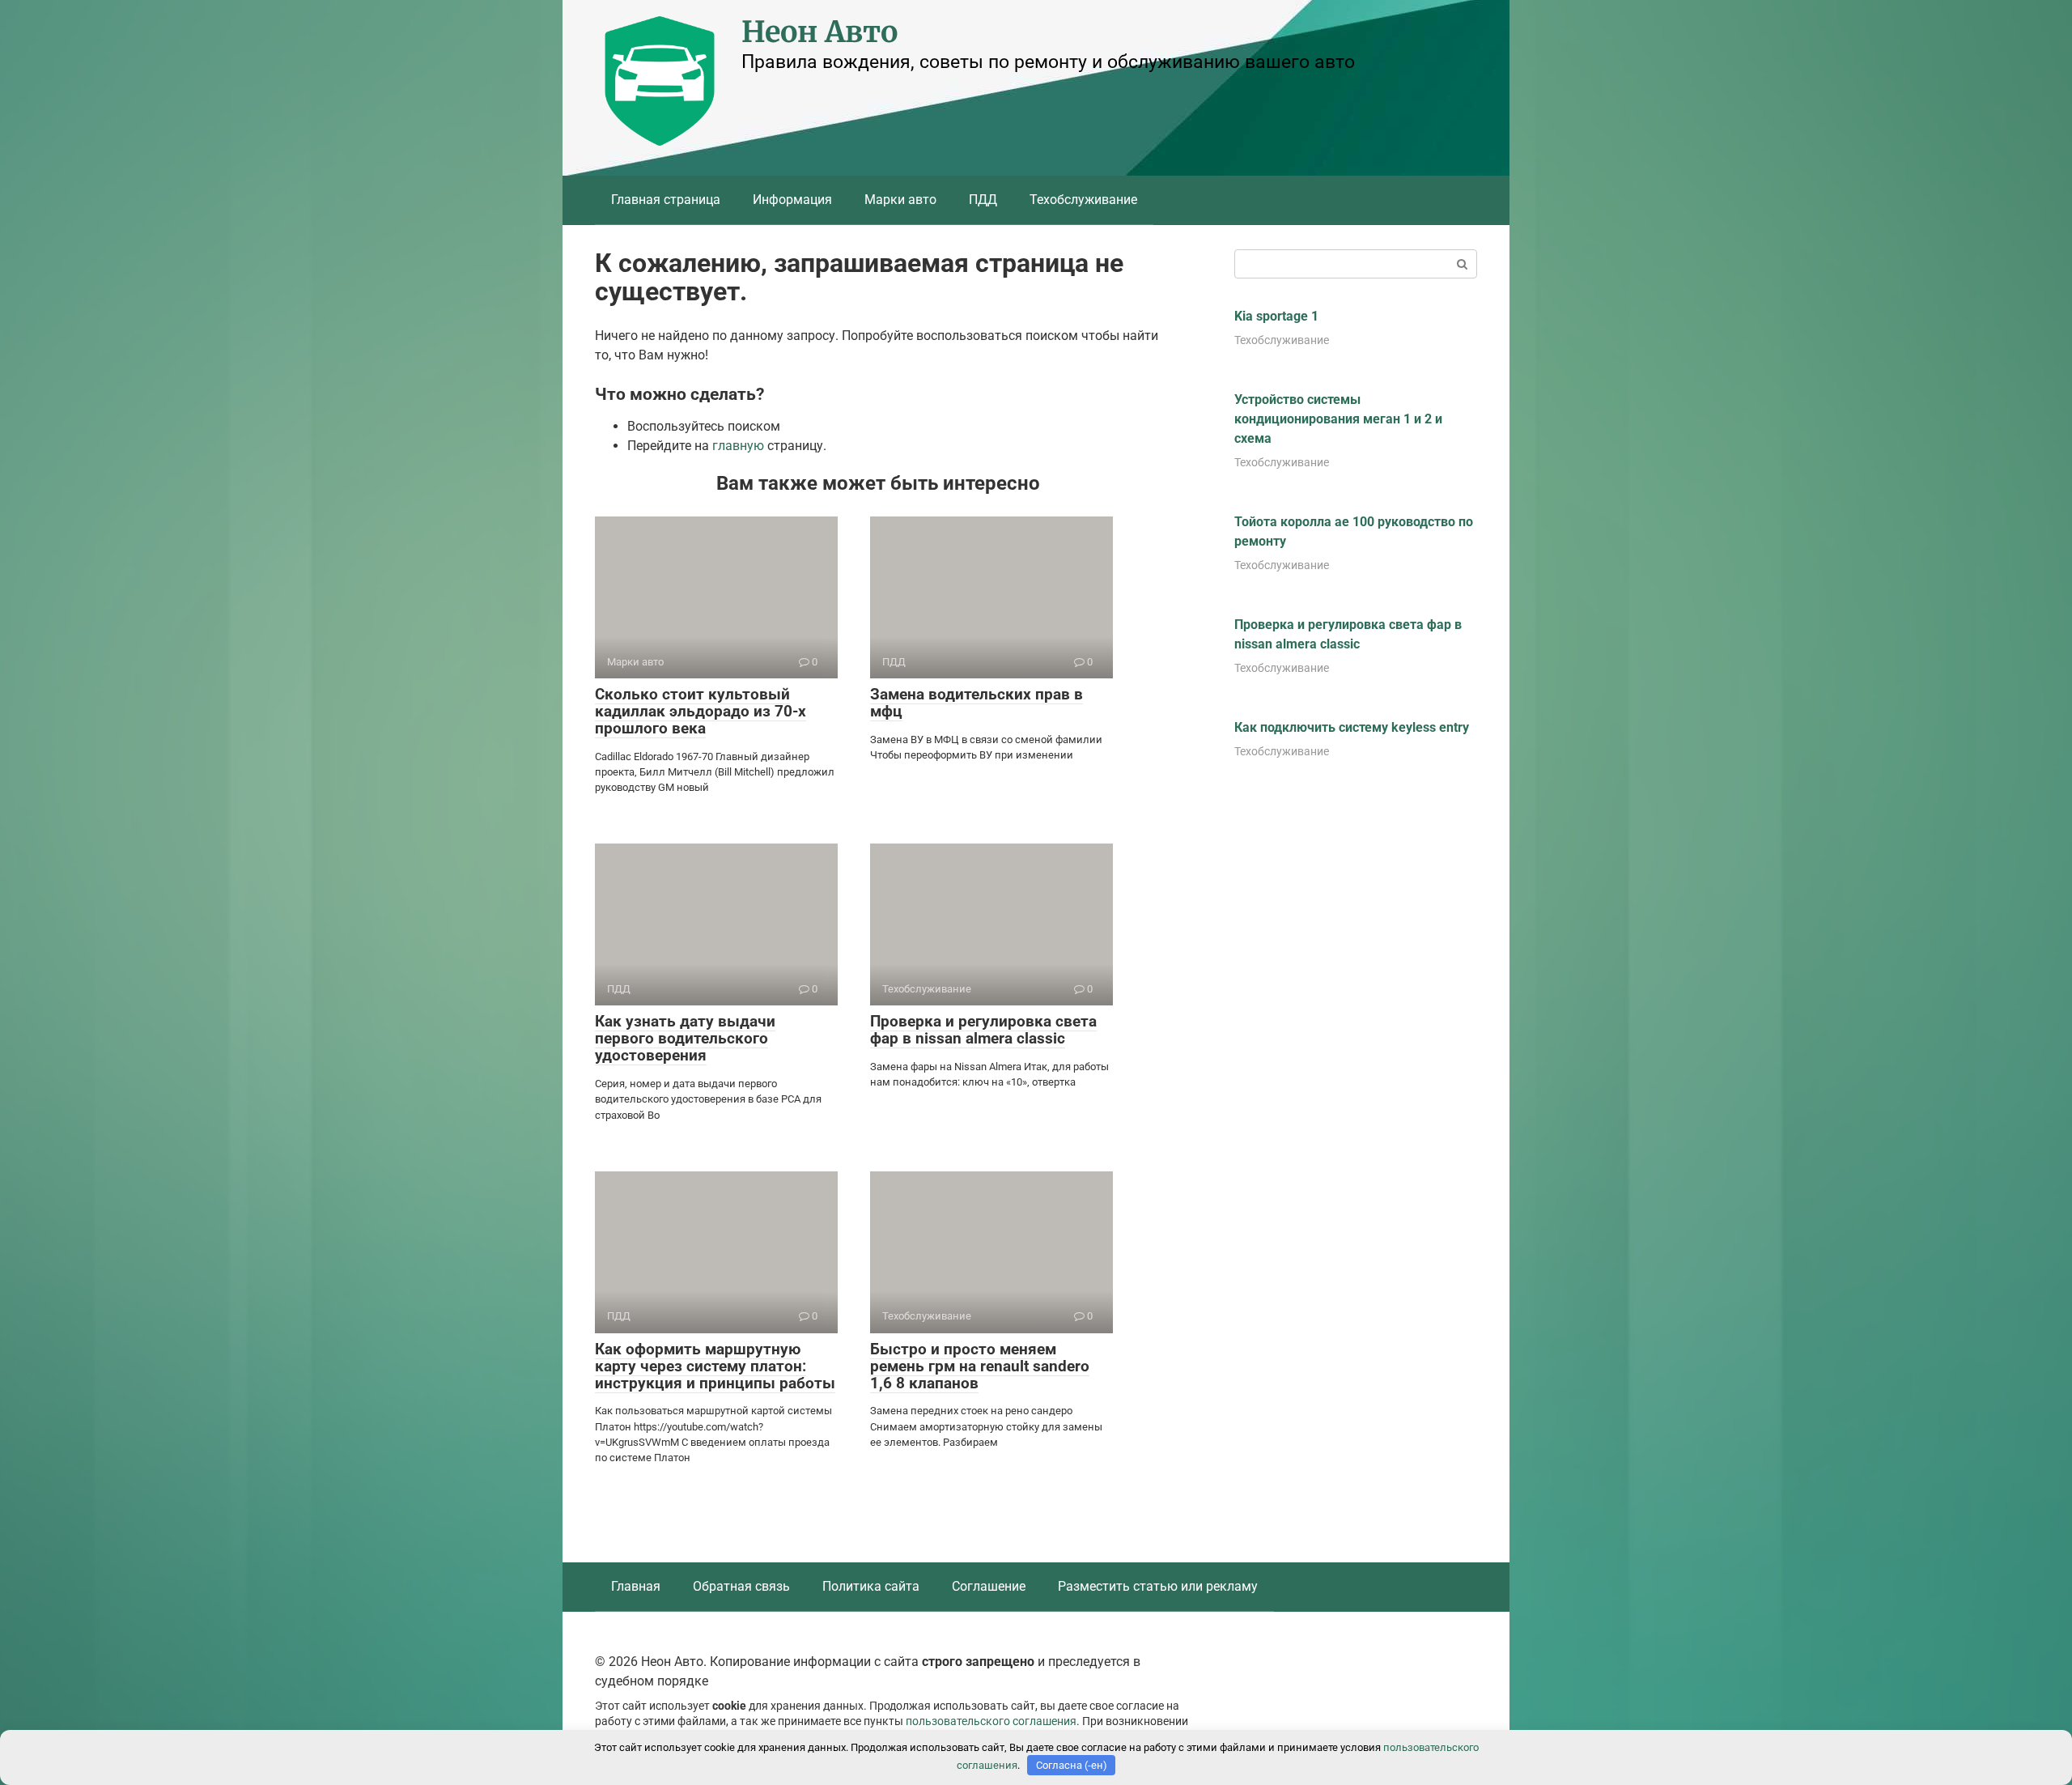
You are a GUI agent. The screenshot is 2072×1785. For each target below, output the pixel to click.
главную (738, 446)
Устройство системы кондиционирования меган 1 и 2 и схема (1338, 419)
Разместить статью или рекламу (1158, 1586)
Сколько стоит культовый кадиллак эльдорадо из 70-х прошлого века (701, 711)
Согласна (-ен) (1072, 1765)
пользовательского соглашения (991, 1721)
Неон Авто (819, 32)
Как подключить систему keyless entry (1352, 727)
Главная (636, 1586)
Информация (792, 200)
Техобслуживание (1083, 200)
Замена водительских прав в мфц (977, 703)
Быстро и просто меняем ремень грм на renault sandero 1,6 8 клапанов (980, 1366)
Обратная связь (741, 1586)
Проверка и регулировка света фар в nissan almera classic (983, 1030)
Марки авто (900, 200)
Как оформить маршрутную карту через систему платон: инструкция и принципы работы (715, 1366)
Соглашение (989, 1586)
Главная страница (666, 200)
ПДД (983, 200)
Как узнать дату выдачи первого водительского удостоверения (685, 1038)
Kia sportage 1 (1276, 316)
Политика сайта (871, 1586)
